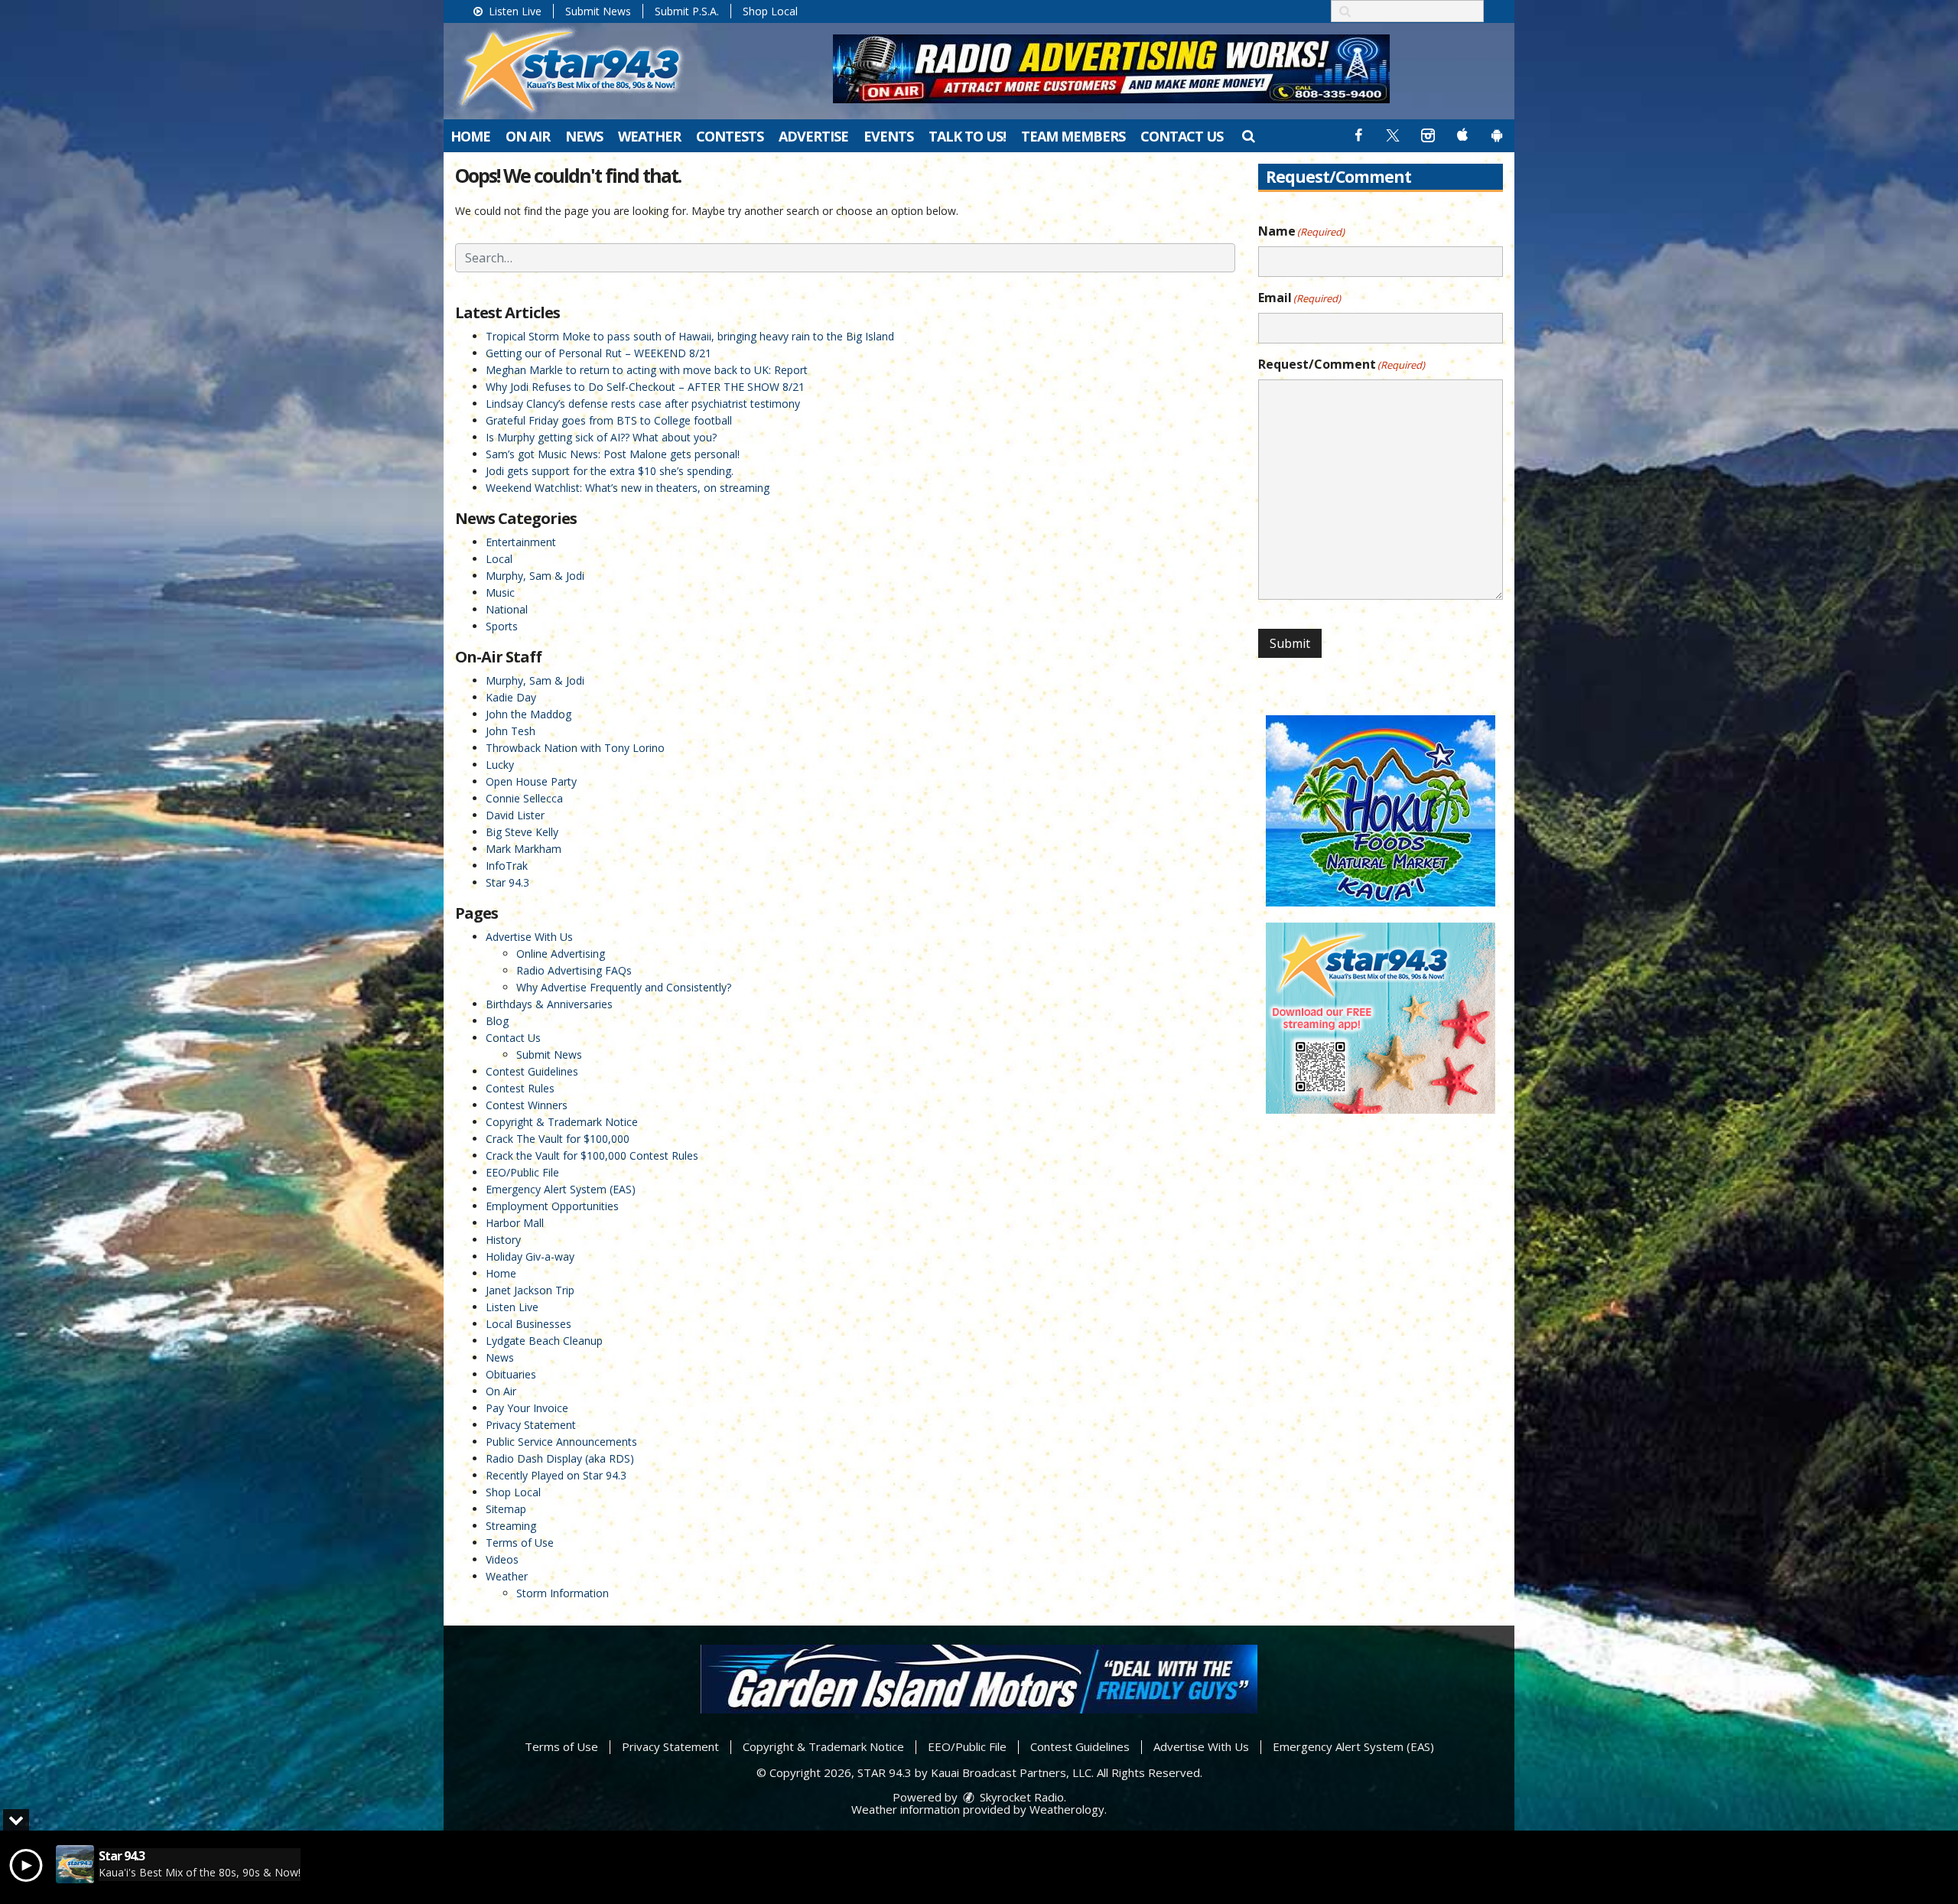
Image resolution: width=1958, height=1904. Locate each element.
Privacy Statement (531, 1425)
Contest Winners (527, 1105)
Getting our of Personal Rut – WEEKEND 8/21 (598, 353)
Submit (1290, 643)
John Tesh (511, 731)
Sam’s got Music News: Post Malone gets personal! (613, 454)
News (584, 136)
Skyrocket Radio (1020, 1797)
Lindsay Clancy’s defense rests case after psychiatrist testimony (643, 404)
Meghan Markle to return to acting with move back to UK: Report (647, 370)
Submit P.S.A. (687, 11)
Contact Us (1182, 136)
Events (888, 136)
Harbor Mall (515, 1223)
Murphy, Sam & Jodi (535, 576)
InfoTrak (507, 866)
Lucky (500, 765)
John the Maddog (529, 714)
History (503, 1240)
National (507, 609)
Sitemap (506, 1509)
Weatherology (1067, 1809)
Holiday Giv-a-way (530, 1256)
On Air (528, 136)
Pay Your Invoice (527, 1408)
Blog (497, 1021)
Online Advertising (561, 954)
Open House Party (531, 781)
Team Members (1073, 136)
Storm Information (563, 1593)
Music (500, 592)
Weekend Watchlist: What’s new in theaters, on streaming (628, 488)
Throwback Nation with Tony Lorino (575, 748)
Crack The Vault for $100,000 (558, 1139)
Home (470, 136)
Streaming (511, 1526)
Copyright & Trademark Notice (562, 1122)
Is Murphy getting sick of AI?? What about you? (601, 437)
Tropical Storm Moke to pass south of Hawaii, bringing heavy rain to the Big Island (690, 336)
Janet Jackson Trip (530, 1290)
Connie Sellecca (524, 798)
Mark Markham (524, 849)
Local (499, 559)
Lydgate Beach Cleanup (544, 1341)
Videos (502, 1559)
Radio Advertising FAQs (574, 970)
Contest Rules (520, 1088)
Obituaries (511, 1374)
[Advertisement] (1111, 69)
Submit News (598, 11)
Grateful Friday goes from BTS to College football (609, 420)
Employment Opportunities (552, 1206)
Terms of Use (520, 1543)
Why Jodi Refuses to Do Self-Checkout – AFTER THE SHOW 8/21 (645, 387)
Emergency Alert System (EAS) (561, 1189)
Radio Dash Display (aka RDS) (560, 1458)
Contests (730, 136)
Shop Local (770, 11)
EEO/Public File (522, 1172)
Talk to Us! (967, 136)
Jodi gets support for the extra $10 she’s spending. (610, 471)
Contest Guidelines (532, 1071)
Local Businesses (529, 1324)
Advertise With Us (529, 937)
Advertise (813, 136)
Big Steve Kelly (522, 832)
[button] (1248, 135)
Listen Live (514, 11)
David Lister (515, 815)
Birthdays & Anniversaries (549, 1004)
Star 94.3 (507, 882)
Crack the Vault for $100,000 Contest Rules (592, 1155)
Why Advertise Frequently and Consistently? (624, 987)
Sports (502, 626)
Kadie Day (511, 697)
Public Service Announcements (561, 1442)
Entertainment (521, 542)
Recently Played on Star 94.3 (556, 1475)
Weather (649, 136)
